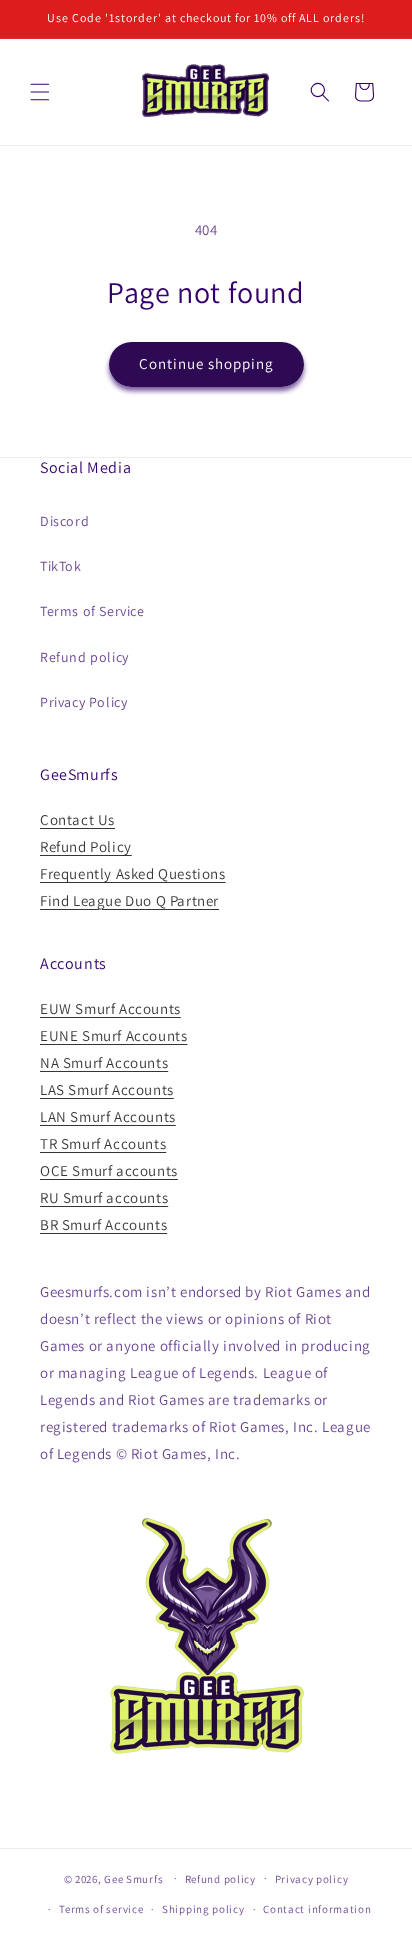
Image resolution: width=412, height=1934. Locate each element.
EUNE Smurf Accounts (113, 1035)
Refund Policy (86, 846)
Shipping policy (203, 1909)
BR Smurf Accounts (103, 1224)
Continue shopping (206, 363)
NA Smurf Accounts (104, 1062)
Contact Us (77, 819)
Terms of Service (92, 611)
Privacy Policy (83, 702)
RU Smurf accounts (104, 1197)
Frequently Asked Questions (133, 873)
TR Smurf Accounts (103, 1143)
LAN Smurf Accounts (108, 1116)
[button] (40, 92)
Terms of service (101, 1909)
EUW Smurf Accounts (110, 1008)
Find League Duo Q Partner (129, 900)
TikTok (61, 566)
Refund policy (84, 657)
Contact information (317, 1909)
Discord (64, 521)
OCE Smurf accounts (109, 1170)
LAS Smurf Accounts (107, 1089)
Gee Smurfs (133, 1878)
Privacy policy (312, 1879)
